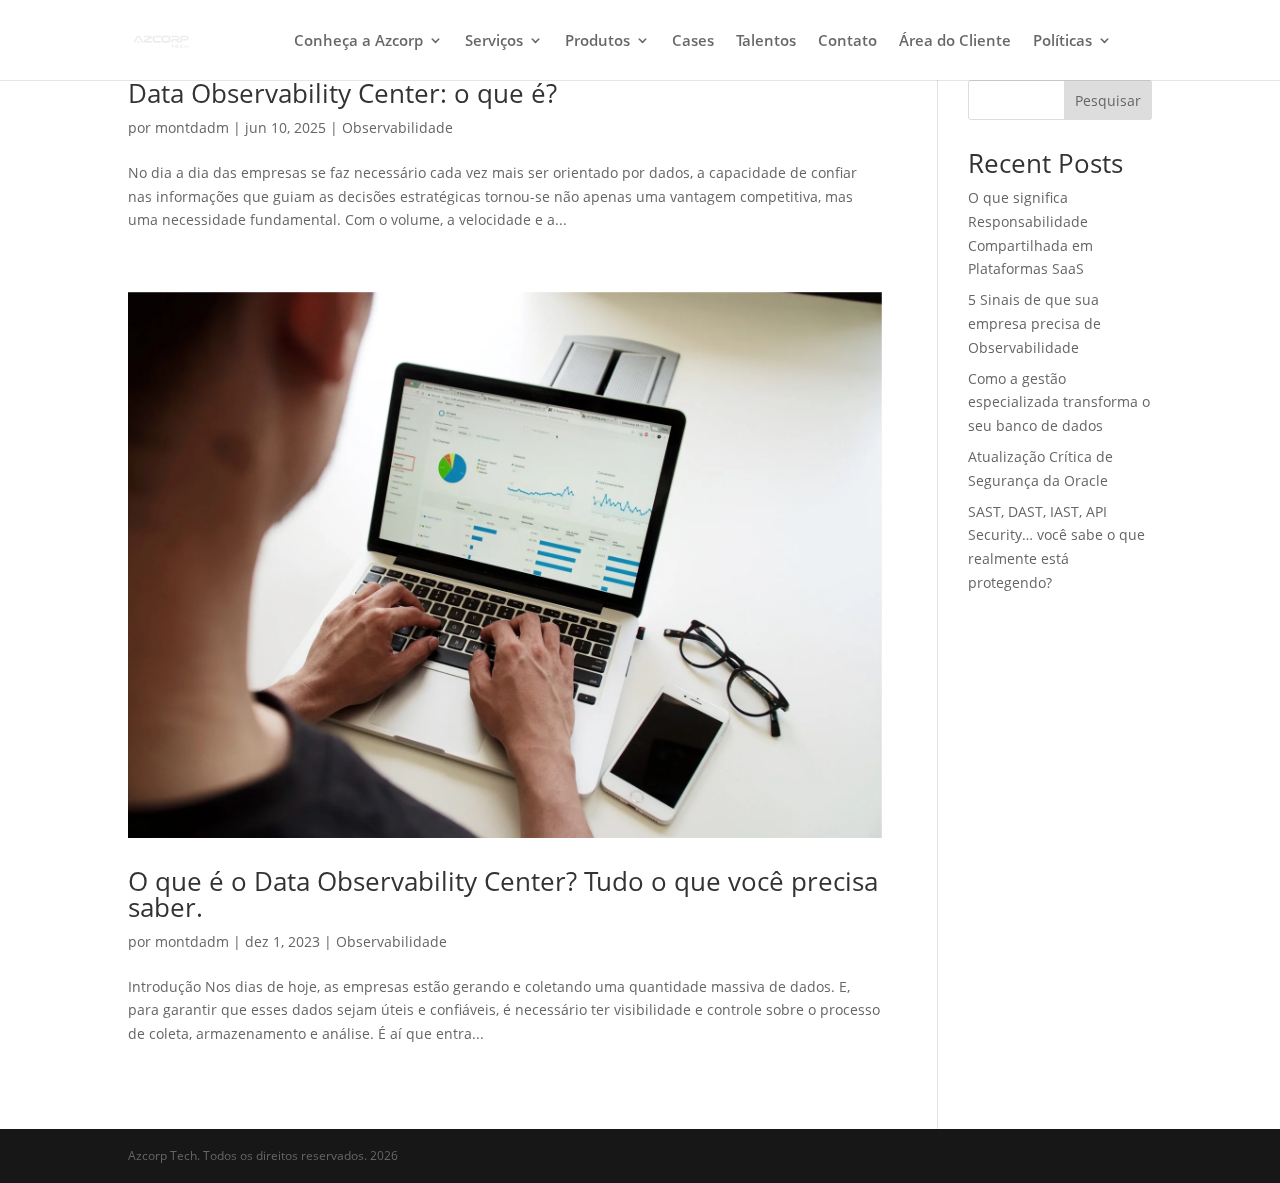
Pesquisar (1108, 100)
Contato (847, 41)
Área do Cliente (955, 41)
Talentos (766, 41)
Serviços (494, 41)
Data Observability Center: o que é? (342, 93)
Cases (693, 41)
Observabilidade (397, 127)
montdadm (192, 127)
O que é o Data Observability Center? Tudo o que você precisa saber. (503, 894)
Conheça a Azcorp (358, 41)
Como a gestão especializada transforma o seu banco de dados (1059, 402)
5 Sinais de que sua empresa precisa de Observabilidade (1034, 323)
